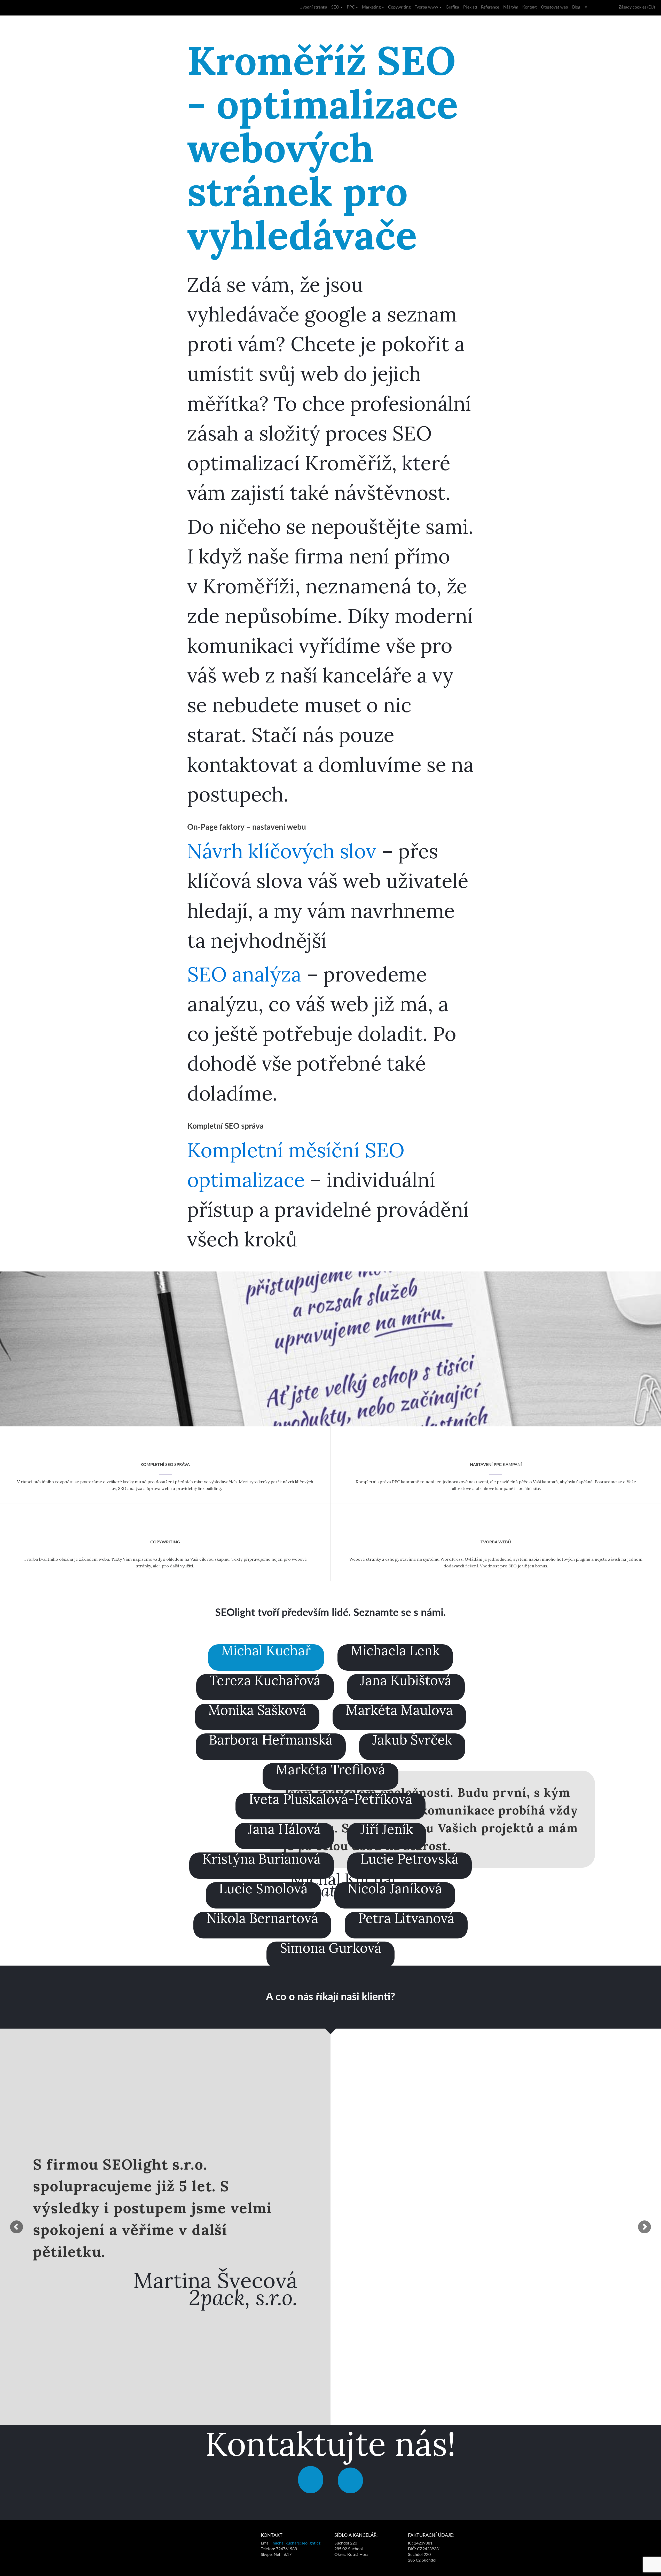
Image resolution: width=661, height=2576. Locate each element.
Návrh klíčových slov (282, 851)
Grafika (452, 7)
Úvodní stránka (313, 7)
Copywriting (399, 7)
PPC (351, 7)
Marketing (371, 7)
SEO (335, 7)
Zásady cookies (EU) (637, 7)
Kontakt (530, 7)
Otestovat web (554, 7)
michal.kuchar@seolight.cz (297, 2543)
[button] (17, 2227)
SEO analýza (244, 974)
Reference (490, 7)
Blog (576, 7)
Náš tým (511, 7)
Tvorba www (426, 7)
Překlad (470, 7)
